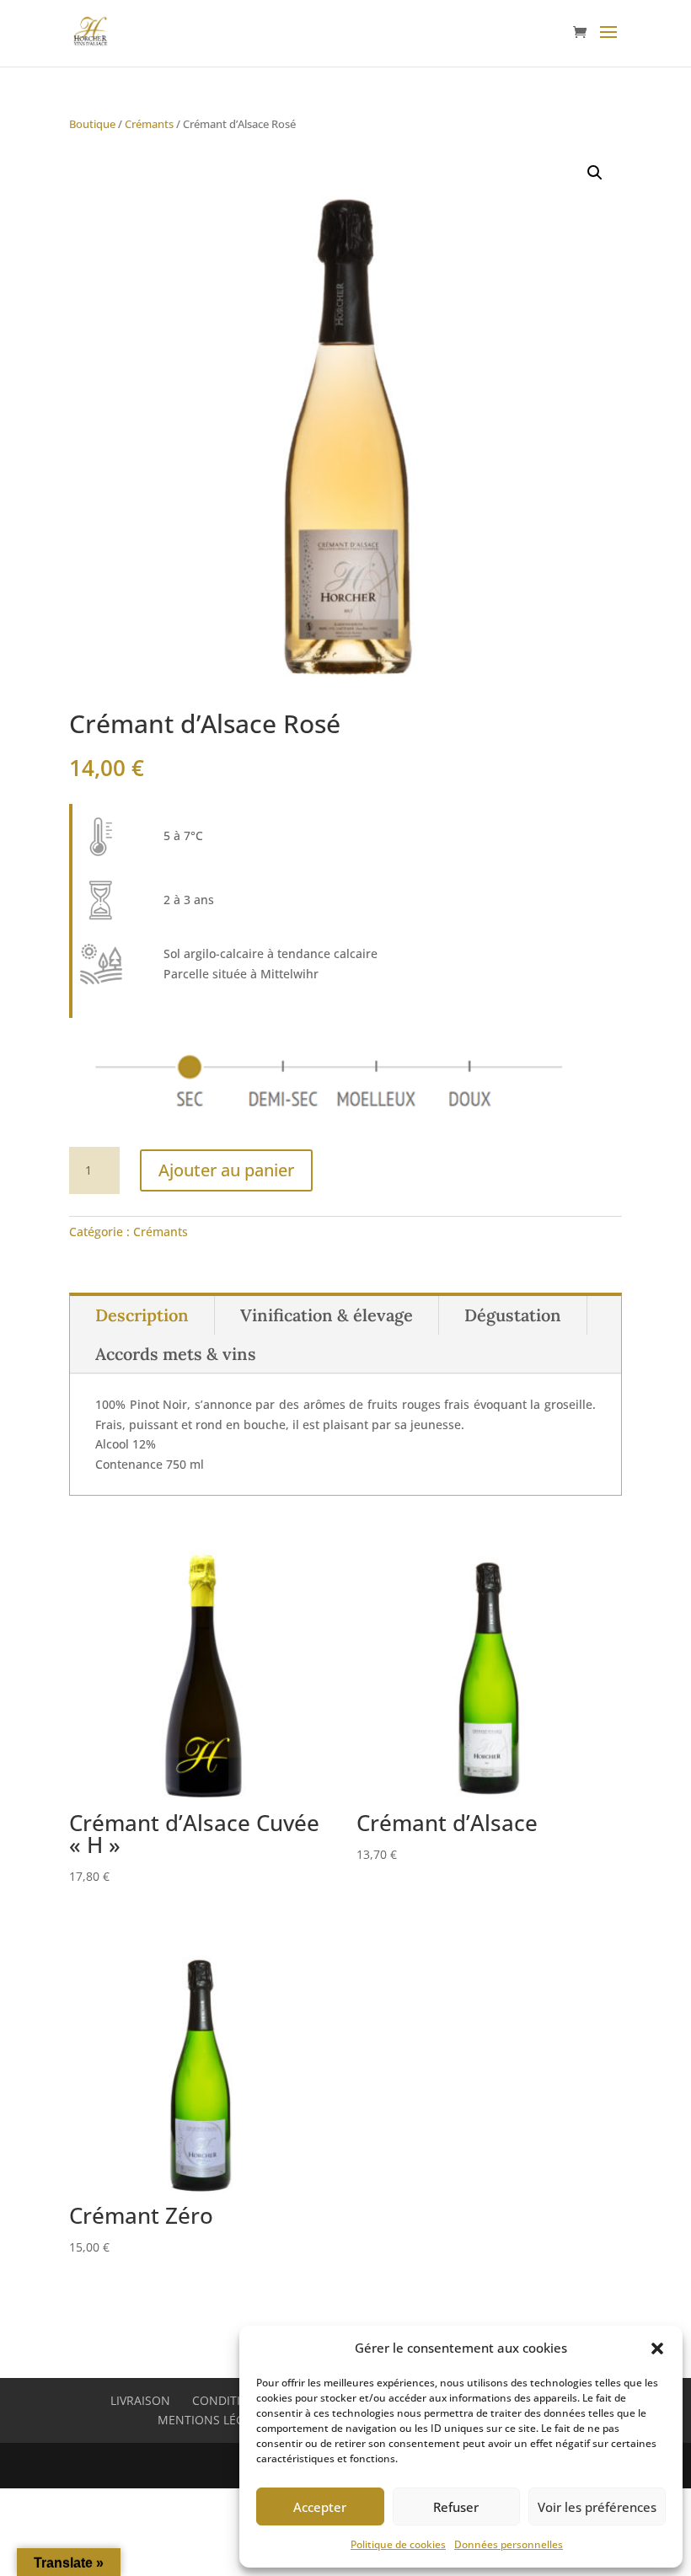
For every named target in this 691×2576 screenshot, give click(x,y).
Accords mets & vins (176, 1354)
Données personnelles (509, 2544)
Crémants (149, 124)
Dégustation (513, 1315)
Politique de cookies (398, 2544)
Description (142, 1315)
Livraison (140, 2400)
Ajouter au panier (226, 1170)
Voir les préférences (597, 2507)
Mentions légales (214, 2420)
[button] (657, 2348)
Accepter (320, 2507)
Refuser (456, 2507)
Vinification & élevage (327, 1315)
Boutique (92, 124)
